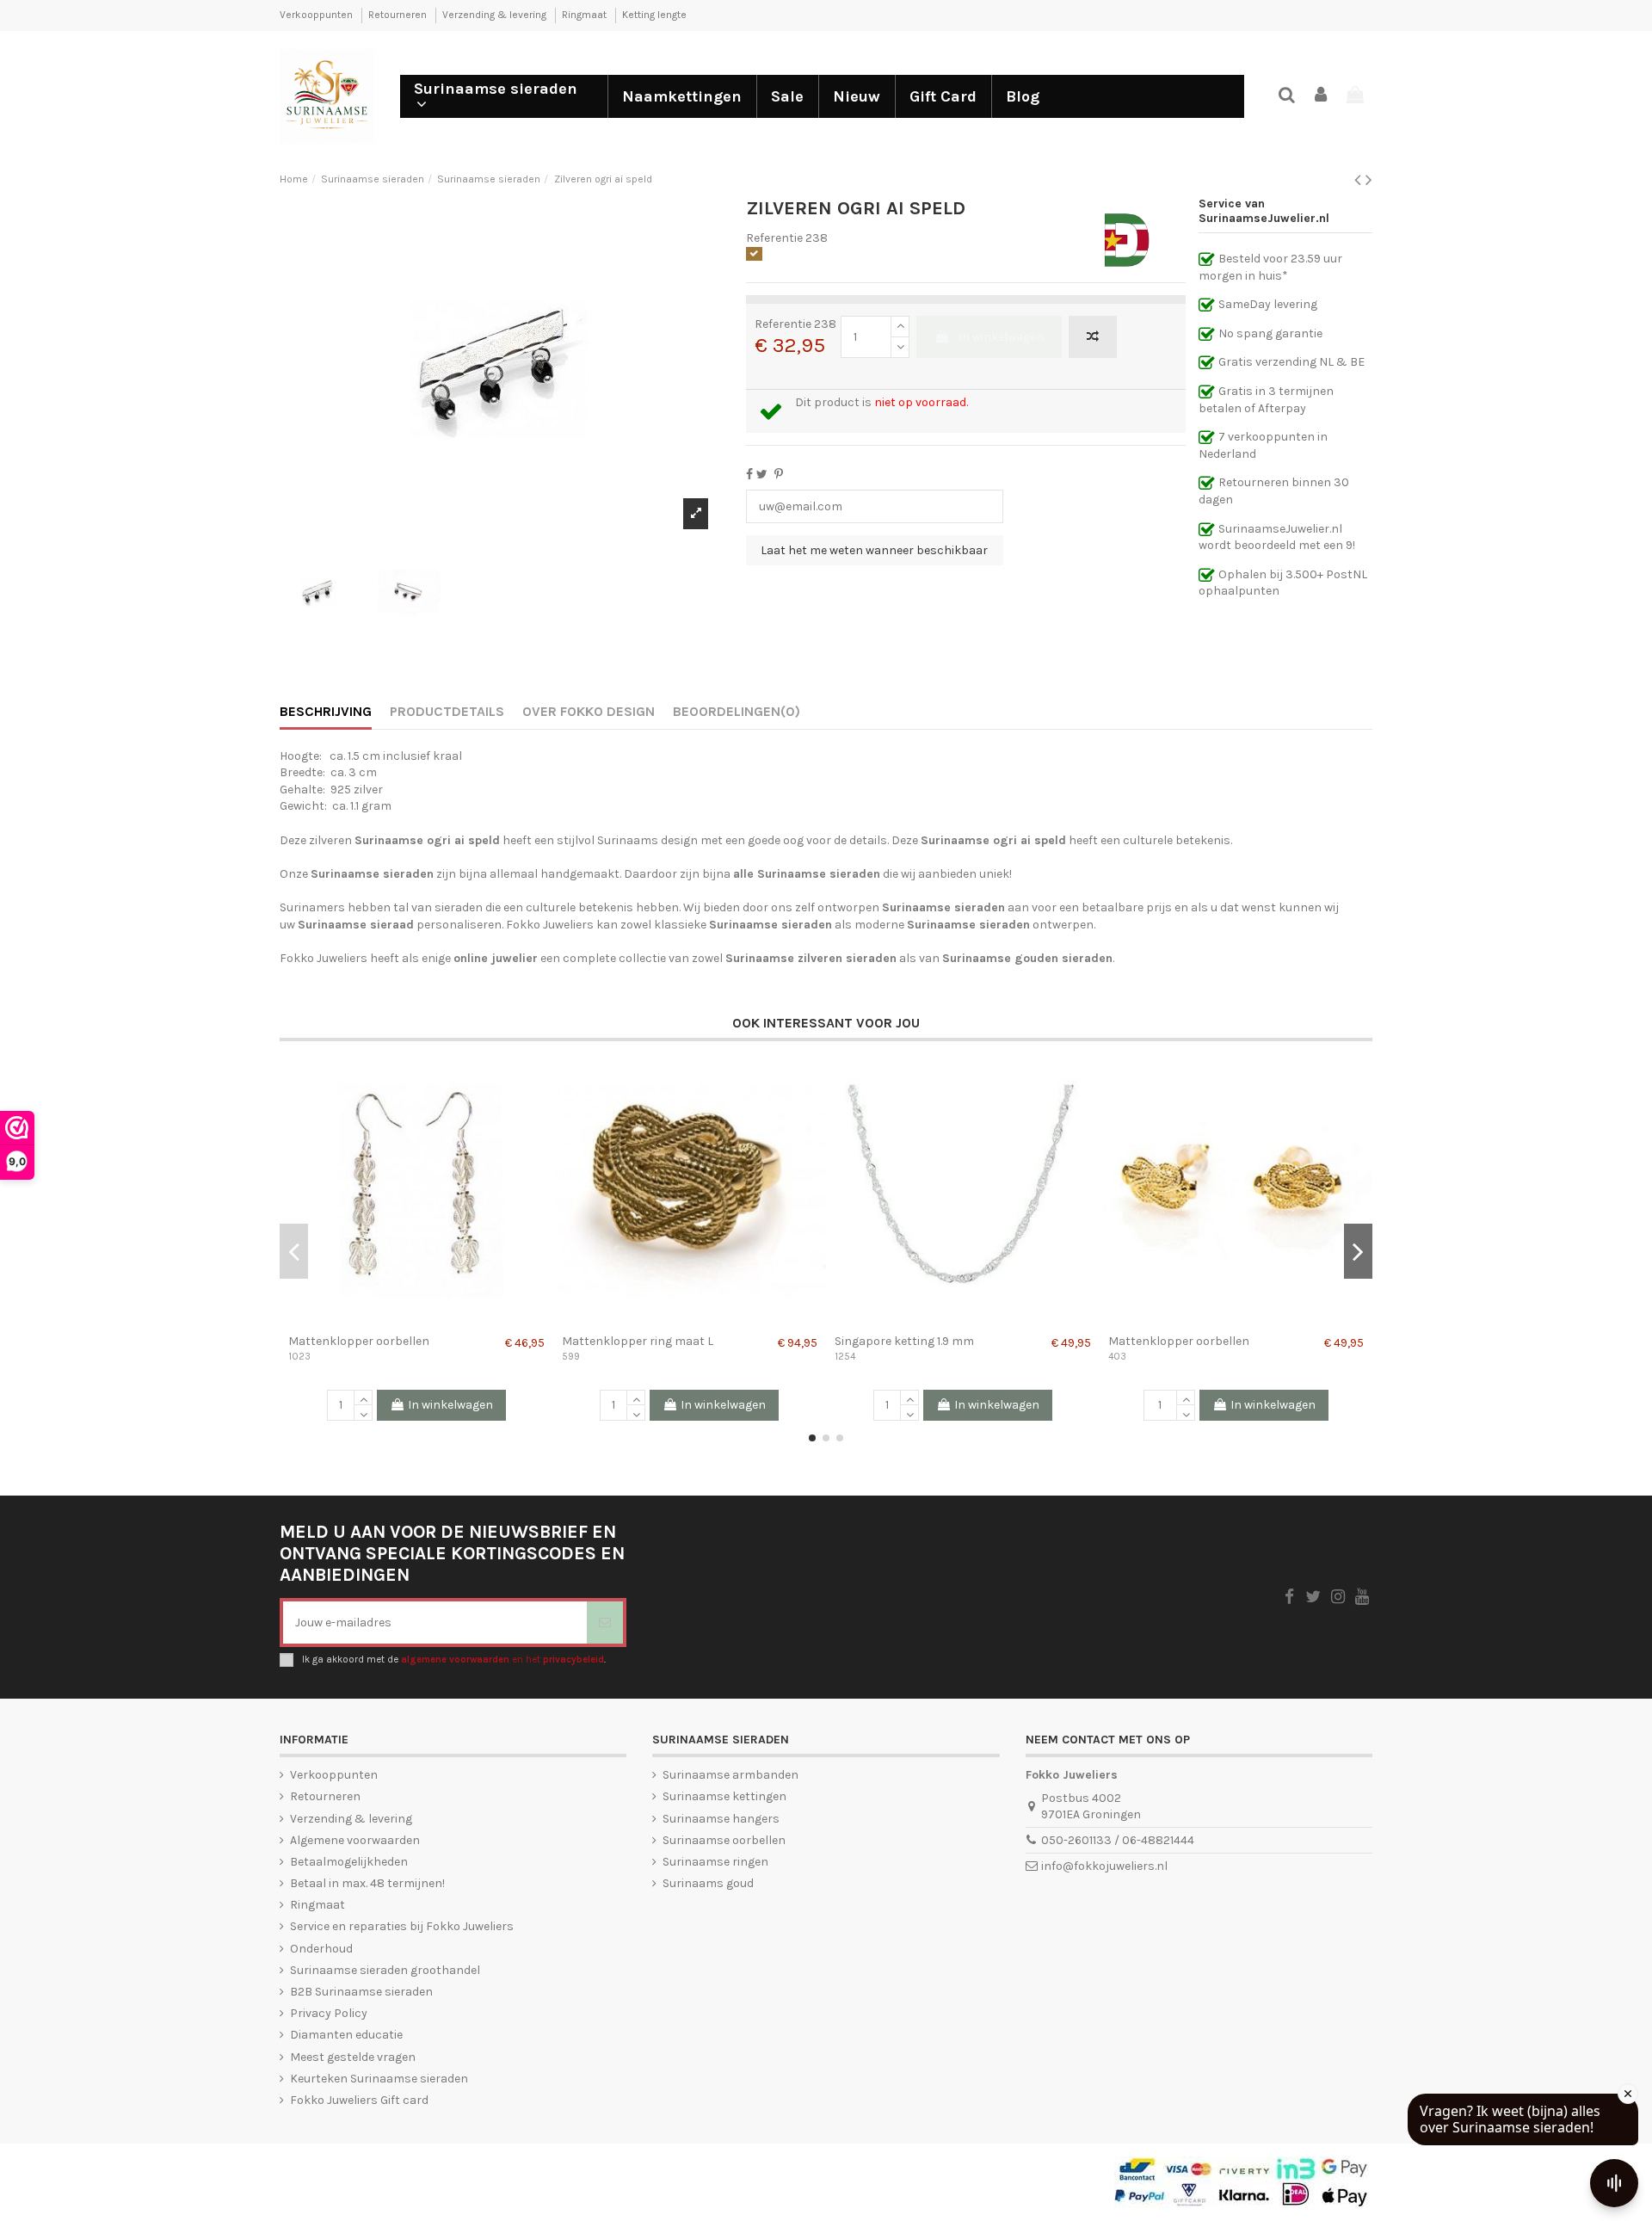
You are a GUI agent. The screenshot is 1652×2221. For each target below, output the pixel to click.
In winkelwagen (1001, 337)
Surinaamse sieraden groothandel (385, 1970)
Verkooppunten (317, 15)
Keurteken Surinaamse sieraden (379, 2079)
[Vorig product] (1360, 180)
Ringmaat (586, 15)
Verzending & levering (496, 15)
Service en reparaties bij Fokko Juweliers (402, 1926)
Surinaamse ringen (715, 1862)
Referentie (774, 238)
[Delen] (749, 475)
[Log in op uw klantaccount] (1322, 96)
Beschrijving (326, 711)
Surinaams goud (708, 1883)
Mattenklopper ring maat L (638, 1341)
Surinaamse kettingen (724, 1796)
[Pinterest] (779, 475)
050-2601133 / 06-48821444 (1118, 1840)
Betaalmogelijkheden (349, 1862)
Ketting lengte (654, 15)
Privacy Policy (329, 2013)
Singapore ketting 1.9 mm (904, 1341)
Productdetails (447, 711)
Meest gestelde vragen (353, 2057)
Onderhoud (321, 1949)
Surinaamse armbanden (730, 1775)
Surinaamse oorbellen (724, 1840)
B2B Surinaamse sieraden (361, 1992)
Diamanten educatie (346, 2035)
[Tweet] (762, 475)
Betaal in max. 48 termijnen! (367, 1883)
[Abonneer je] (605, 1623)
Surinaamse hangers (721, 1819)
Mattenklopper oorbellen (359, 1341)
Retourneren (399, 15)
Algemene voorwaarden (355, 1840)
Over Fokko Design (589, 711)
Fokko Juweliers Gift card (359, 2100)
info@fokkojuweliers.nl (1104, 1866)
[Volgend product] (1369, 180)
